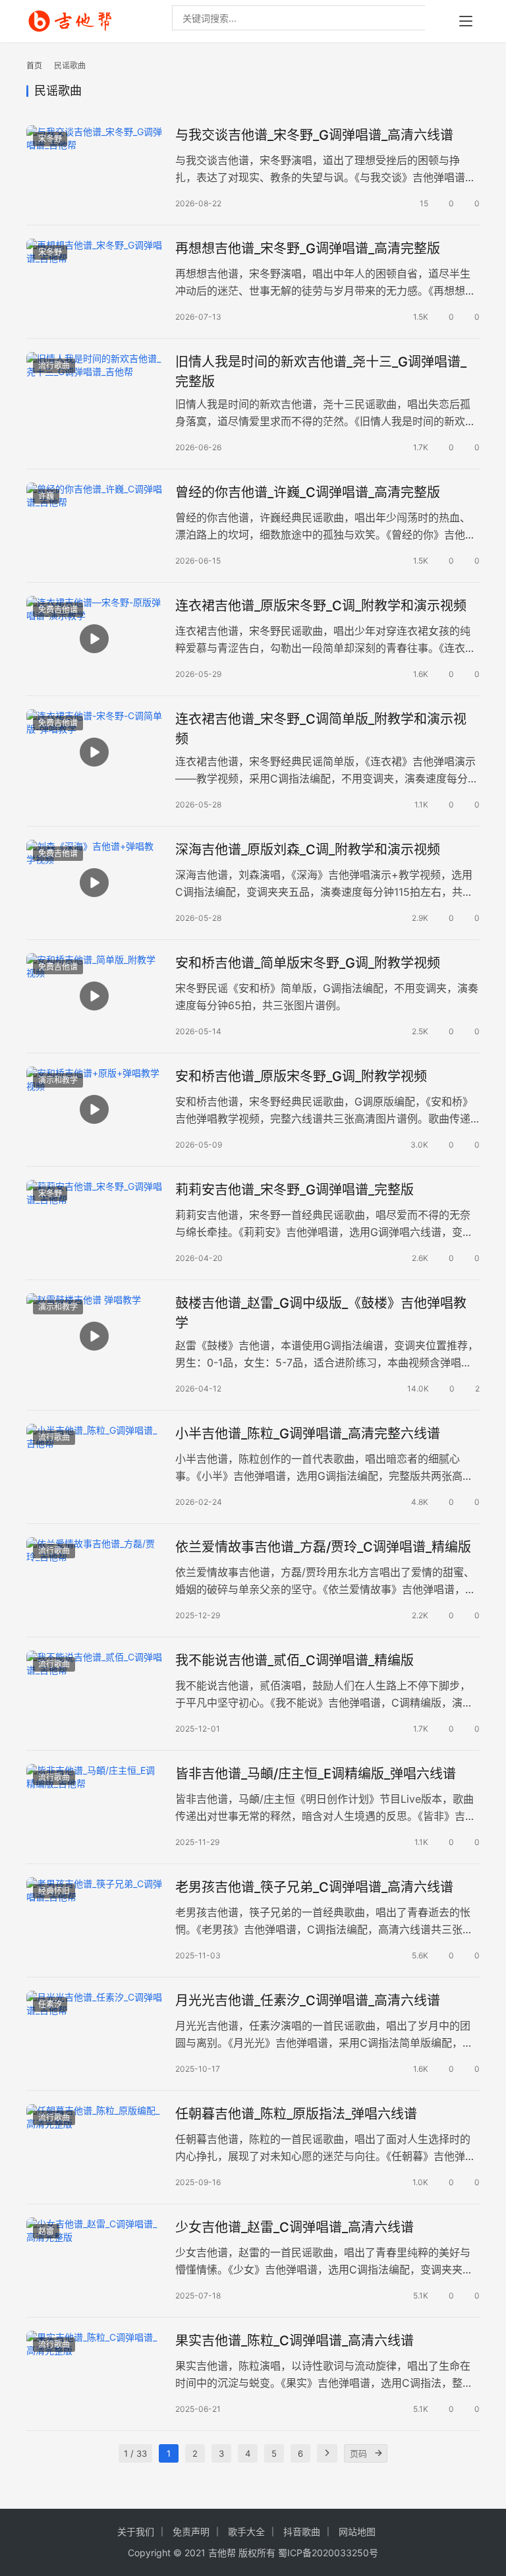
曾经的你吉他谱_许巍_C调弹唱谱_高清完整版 (308, 492)
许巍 (46, 496)
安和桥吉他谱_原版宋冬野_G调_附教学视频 (301, 1076)
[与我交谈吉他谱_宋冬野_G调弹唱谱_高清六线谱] (94, 168)
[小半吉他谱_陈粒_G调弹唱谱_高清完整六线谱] (94, 1466)
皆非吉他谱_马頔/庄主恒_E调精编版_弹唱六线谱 (316, 1774)
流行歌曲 (54, 366)
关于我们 (136, 2532)
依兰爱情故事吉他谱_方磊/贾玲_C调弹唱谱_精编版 (323, 1547)
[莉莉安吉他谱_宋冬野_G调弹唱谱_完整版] (94, 1222)
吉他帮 (222, 2553)
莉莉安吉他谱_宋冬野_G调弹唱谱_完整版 (295, 1190)
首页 (34, 66)
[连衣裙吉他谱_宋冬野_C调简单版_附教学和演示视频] (94, 752)
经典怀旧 (54, 1891)
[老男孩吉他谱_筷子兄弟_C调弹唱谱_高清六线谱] (94, 1920)
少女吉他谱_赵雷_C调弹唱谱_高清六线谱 (295, 2227)
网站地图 (357, 2532)
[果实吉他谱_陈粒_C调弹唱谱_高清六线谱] (94, 2373)
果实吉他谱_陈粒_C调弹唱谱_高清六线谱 (295, 2341)
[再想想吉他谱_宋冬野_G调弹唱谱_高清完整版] (94, 281)
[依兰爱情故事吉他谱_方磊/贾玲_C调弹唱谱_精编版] (94, 1580)
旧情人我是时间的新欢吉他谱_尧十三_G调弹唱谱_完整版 (321, 371)
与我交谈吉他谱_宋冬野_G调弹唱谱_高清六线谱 (314, 135)
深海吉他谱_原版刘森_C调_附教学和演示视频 (308, 850)
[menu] (466, 21)
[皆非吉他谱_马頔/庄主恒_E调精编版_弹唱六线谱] (94, 1806)
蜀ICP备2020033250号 (328, 2553)
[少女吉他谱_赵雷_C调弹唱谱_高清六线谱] (94, 2260)
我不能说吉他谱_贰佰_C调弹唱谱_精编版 (295, 1660)
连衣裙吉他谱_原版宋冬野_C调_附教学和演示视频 (323, 606)
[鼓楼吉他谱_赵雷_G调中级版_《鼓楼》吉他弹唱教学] (94, 1336)
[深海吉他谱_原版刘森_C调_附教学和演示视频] (94, 882)
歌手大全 (246, 2532)
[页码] (378, 2453)
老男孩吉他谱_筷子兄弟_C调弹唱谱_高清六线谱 (314, 1887)
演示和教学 (58, 1080)
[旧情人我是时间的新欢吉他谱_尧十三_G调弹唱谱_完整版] (94, 395)
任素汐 (50, 2004)
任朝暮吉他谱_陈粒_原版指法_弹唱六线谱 (296, 2114)
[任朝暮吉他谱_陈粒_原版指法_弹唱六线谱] (94, 2147)
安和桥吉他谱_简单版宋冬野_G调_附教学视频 (308, 963)
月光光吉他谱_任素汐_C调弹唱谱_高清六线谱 (308, 2001)
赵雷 (46, 2231)
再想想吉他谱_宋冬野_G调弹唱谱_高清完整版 (308, 249)
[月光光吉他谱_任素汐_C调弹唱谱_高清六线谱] (94, 2033)
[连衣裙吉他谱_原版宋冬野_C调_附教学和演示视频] (94, 638)
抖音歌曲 (302, 2532)
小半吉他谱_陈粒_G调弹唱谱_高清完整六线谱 (308, 1434)
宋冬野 (50, 139)
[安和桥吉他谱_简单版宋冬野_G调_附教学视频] (94, 996)
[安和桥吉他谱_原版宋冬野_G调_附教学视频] (94, 1109)
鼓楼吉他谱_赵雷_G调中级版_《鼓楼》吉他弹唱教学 (321, 1313)
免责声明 (191, 2532)
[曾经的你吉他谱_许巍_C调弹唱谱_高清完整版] (94, 525)
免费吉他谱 (58, 609)
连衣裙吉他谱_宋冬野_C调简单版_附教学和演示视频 (321, 729)
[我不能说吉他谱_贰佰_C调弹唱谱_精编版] (94, 1693)
